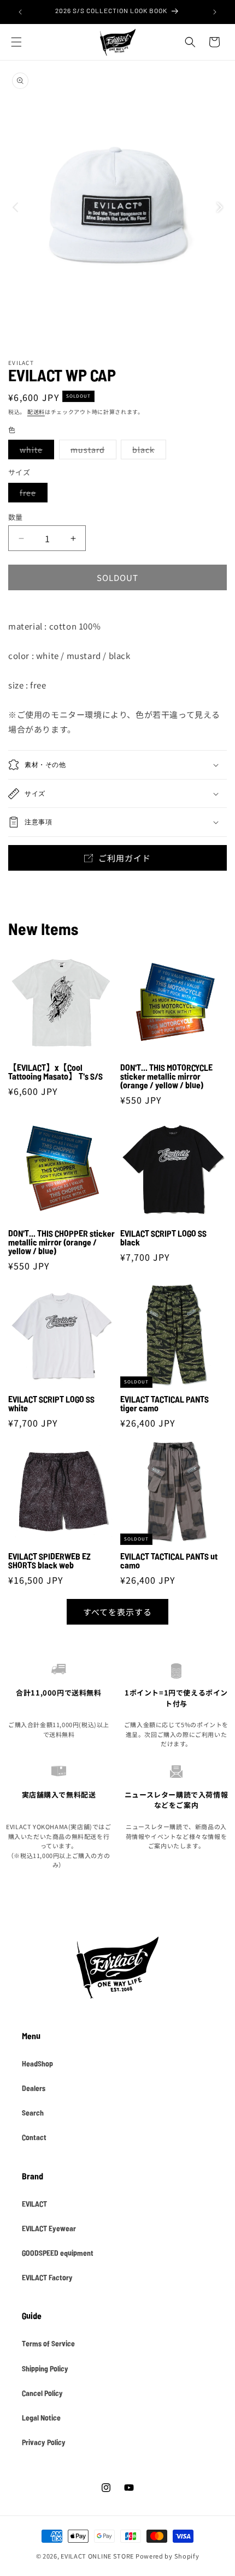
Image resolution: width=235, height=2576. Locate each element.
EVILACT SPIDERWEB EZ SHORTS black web (49, 1561)
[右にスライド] (220, 207)
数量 (16, 517)
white (35, 451)
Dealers (34, 2088)
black (147, 451)
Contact (34, 2137)
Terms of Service (48, 2343)
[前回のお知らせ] (20, 12)
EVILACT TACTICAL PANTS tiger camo (164, 1404)
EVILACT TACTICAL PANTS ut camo (169, 1561)
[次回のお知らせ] (215, 12)
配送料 (36, 412)
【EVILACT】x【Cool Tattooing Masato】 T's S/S (55, 1072)
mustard (92, 451)
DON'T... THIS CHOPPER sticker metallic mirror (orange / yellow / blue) (61, 1242)
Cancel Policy (42, 2393)
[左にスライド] (15, 207)
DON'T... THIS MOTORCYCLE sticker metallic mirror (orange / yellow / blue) (166, 1076)
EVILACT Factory (47, 2277)
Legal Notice (41, 2417)
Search (33, 2112)
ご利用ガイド (125, 858)
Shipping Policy (45, 2368)
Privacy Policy (44, 2442)
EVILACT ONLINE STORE (97, 2556)
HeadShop (37, 2063)
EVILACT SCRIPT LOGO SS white (51, 1404)
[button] (16, 42)
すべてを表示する (117, 1612)
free (32, 495)
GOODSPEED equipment (58, 2252)
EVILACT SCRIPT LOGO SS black (163, 1238)
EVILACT (34, 2203)
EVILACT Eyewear (49, 2228)
